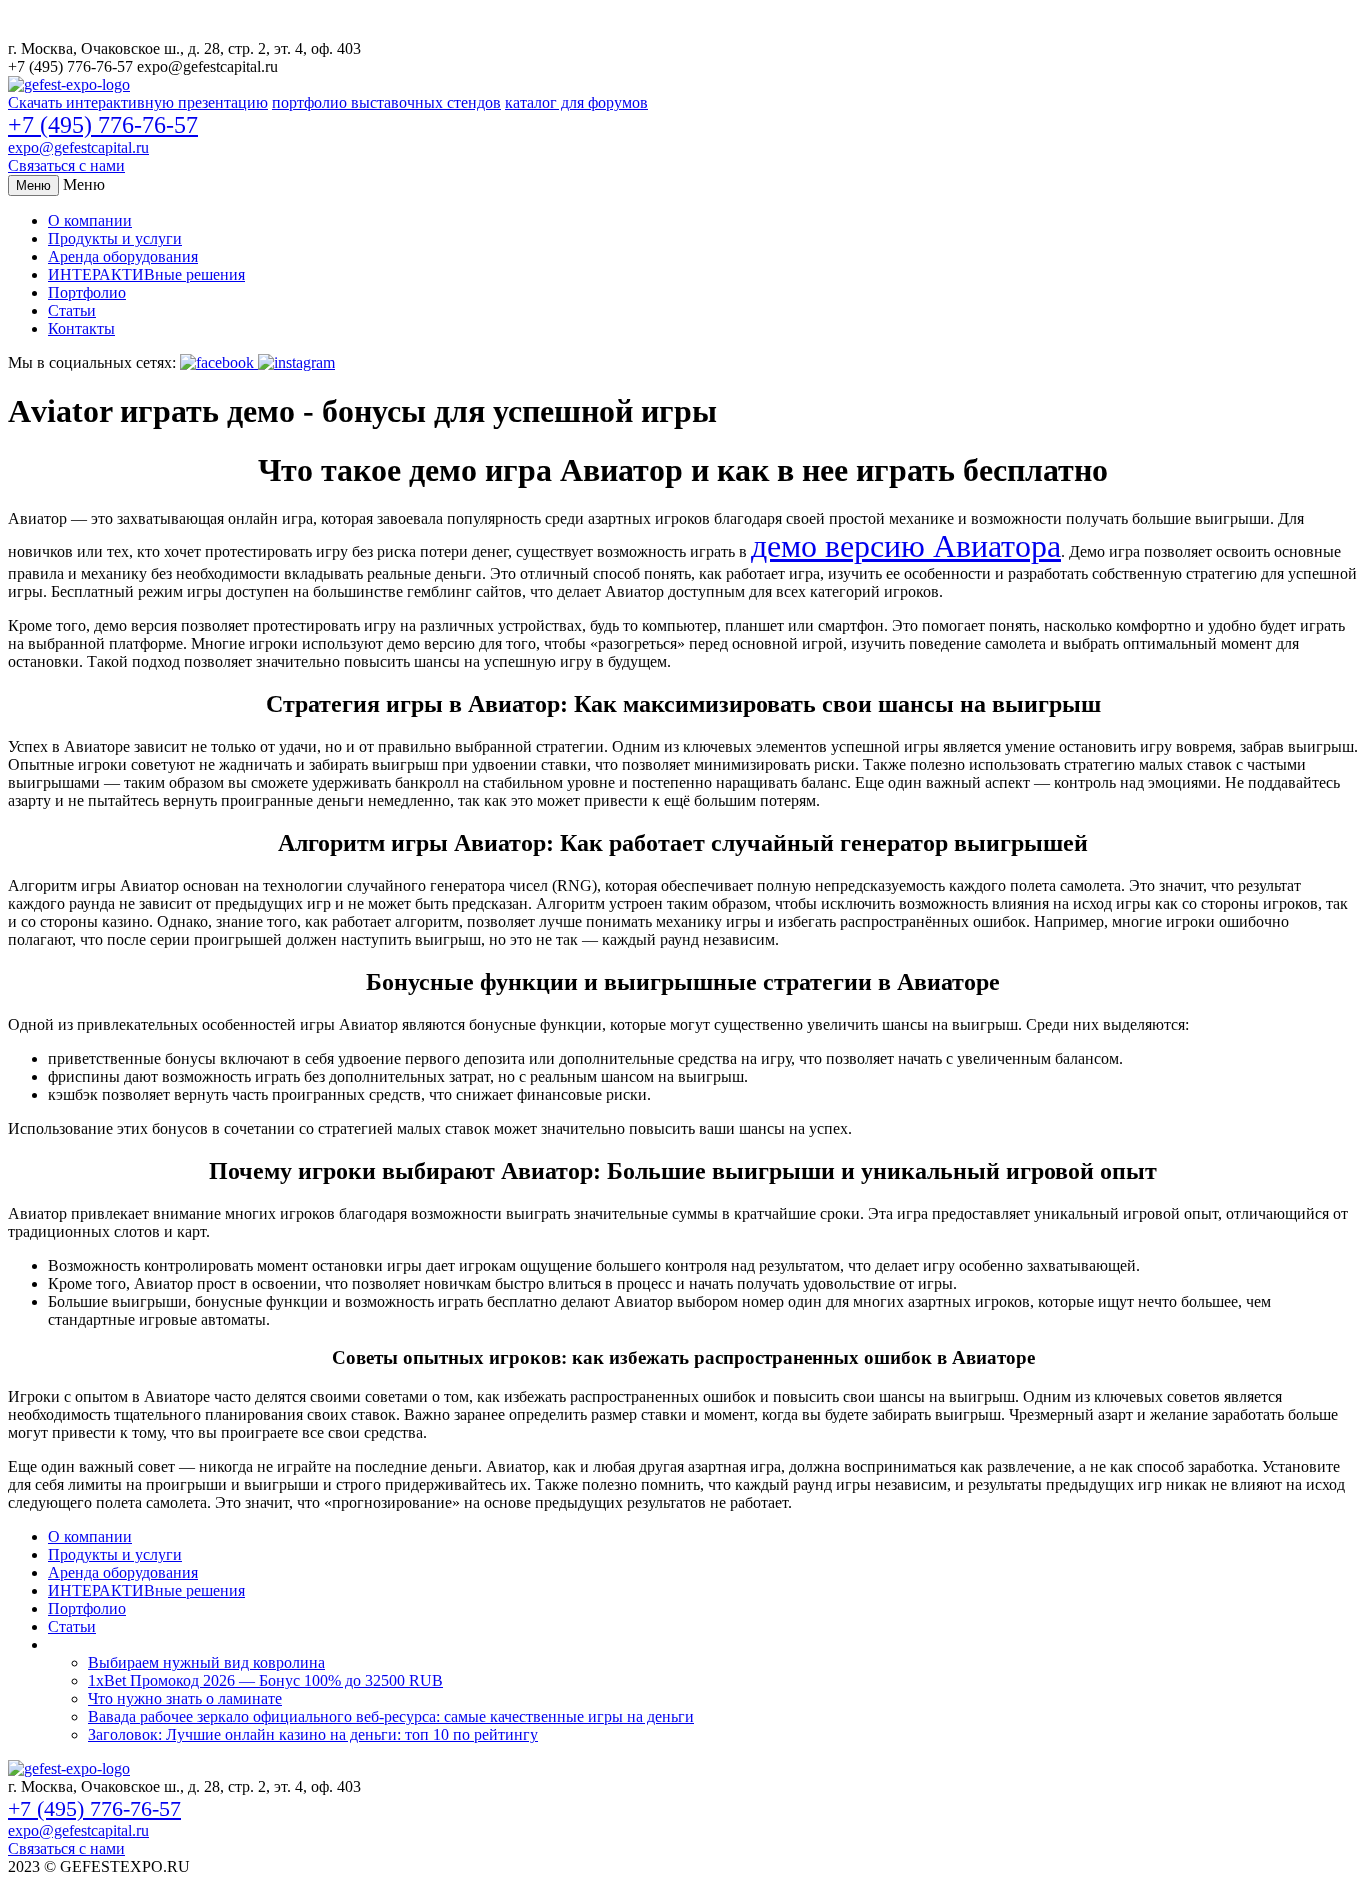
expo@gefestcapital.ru (78, 147)
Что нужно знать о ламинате (185, 1698)
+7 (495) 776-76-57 (103, 125)
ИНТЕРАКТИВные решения (146, 274)
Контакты (81, 328)
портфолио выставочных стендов (386, 102)
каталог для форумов (576, 102)
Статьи (72, 310)
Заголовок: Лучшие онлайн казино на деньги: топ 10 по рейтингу (313, 1734)
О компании (90, 220)
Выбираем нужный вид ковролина (206, 1662)
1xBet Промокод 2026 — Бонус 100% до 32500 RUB (265, 1680)
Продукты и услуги (115, 238)
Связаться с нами (66, 165)
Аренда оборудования (123, 256)
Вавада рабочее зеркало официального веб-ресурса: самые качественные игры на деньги (391, 1716)
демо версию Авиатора (906, 546)
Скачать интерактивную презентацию (138, 102)
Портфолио (87, 292)
